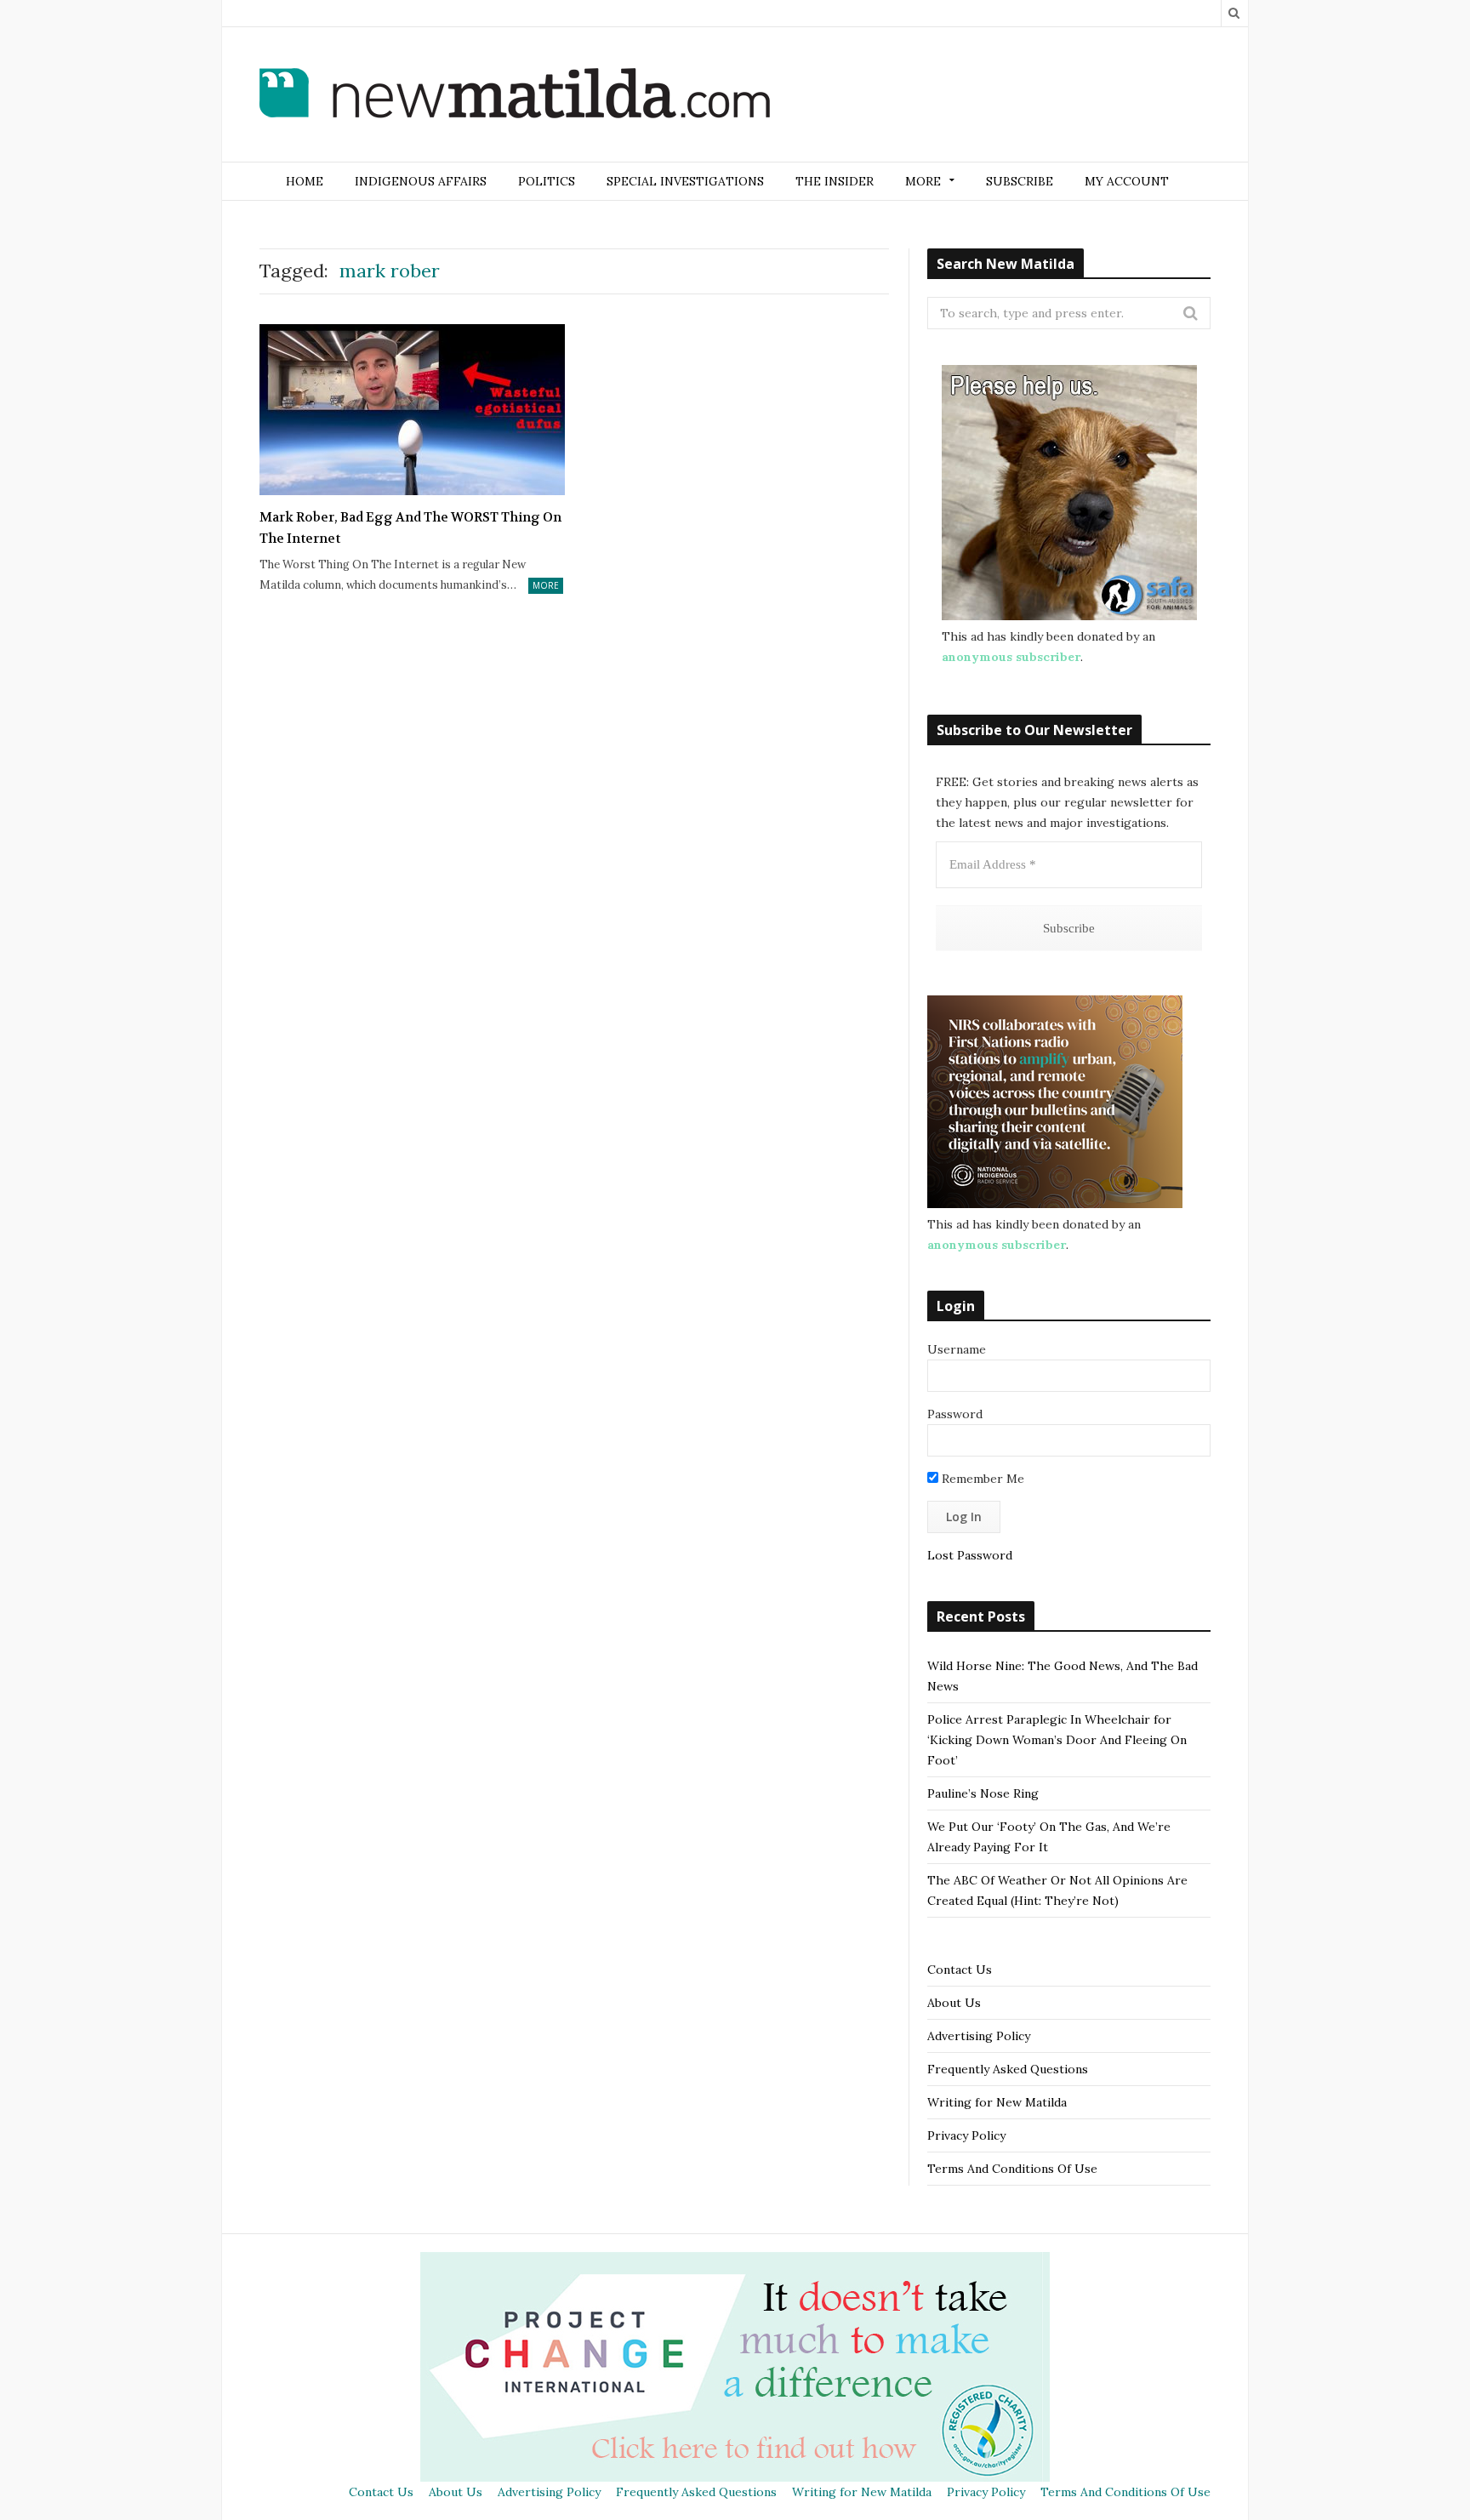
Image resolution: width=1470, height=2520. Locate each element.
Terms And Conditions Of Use (1012, 2169)
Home (305, 181)
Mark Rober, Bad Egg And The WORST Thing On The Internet (410, 528)
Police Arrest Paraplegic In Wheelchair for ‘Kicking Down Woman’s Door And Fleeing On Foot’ (1057, 1740)
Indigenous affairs (421, 181)
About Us (954, 2003)
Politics (547, 181)
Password (955, 1414)
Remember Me (981, 1479)
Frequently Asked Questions (1008, 2069)
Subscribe (1020, 181)
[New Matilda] (515, 96)
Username (957, 1349)
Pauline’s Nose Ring (983, 1793)
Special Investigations (685, 181)
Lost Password (970, 1555)
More (546, 585)
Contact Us (960, 1970)
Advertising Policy (979, 2036)
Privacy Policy (966, 2135)
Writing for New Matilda (997, 2102)
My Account (1127, 181)
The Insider (835, 181)
